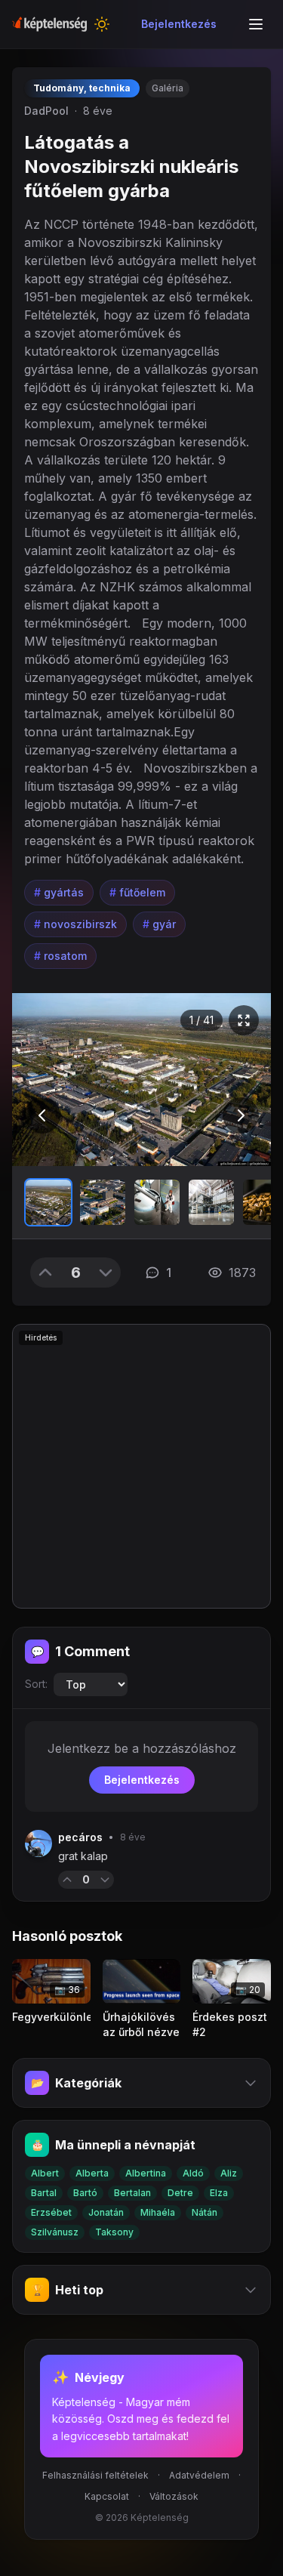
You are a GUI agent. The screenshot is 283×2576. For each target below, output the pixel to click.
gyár (159, 924)
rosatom (60, 956)
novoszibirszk (75, 924)
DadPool (46, 111)
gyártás (59, 892)
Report (138, 1879)
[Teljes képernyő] (244, 1020)
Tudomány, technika (82, 88)
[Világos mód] (102, 24)
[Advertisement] (141, 1466)
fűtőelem (137, 892)
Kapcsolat (107, 2496)
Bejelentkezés (179, 24)
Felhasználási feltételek (95, 2475)
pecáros (80, 1837)
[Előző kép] (42, 1115)
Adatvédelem (199, 2475)
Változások (174, 2496)
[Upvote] (45, 1273)
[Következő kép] (241, 1115)
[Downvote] (106, 1273)
